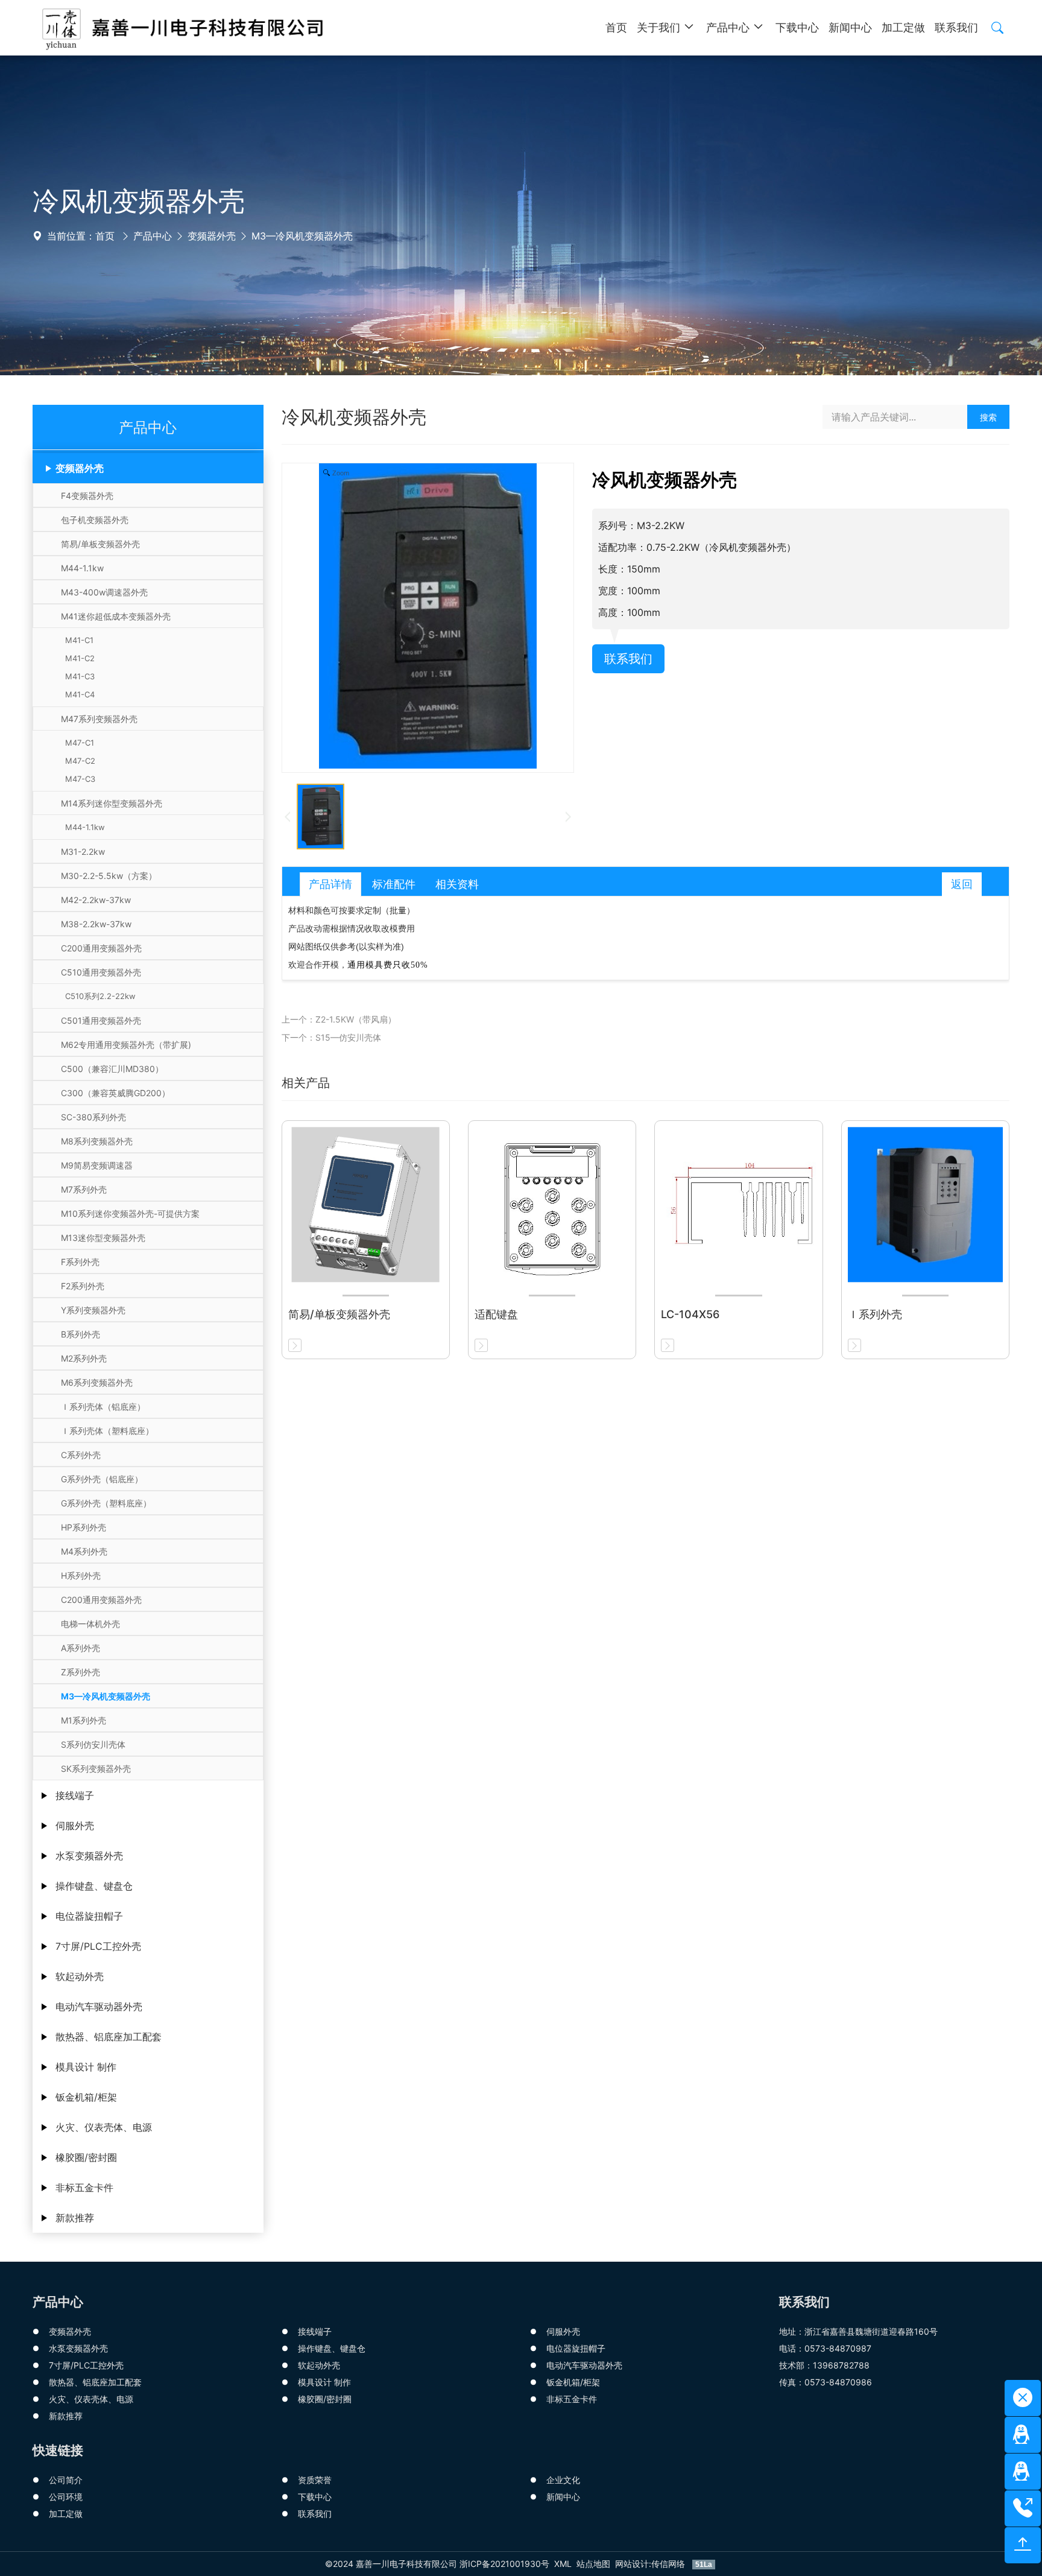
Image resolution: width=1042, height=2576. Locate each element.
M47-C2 (78, 761)
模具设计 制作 (86, 2067)
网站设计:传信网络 (651, 2564)
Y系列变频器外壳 (93, 1310)
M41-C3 (77, 676)
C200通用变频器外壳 (101, 948)
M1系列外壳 (84, 1720)
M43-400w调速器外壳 (104, 592)
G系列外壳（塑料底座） (106, 1503)
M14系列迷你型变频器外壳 (112, 803)
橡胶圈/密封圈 (86, 2157)
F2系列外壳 (83, 1286)
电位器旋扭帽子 (89, 1916)
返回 (962, 884)
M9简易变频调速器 (97, 1165)
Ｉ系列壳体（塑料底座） (107, 1431)
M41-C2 (77, 658)
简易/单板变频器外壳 (100, 544)
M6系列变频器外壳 (97, 1382)
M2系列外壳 (84, 1358)
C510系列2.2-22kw (98, 996)
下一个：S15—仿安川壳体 (331, 1037)
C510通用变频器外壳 (101, 972)
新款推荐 (75, 2218)
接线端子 (75, 1795)
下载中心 (315, 2497)
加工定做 (66, 2514)
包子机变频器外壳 (95, 520)
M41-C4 (77, 694)
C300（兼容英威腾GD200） (115, 1093)
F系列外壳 (80, 1262)
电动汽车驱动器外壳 (99, 2007)
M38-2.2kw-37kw (96, 924)
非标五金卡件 (84, 2187)
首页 (105, 236)
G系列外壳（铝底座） (102, 1479)
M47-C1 (77, 743)
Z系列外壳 (81, 1672)
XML (563, 2564)
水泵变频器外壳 (89, 1856)
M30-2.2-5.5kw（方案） (109, 876)
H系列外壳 (81, 1575)
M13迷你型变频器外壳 (103, 1238)
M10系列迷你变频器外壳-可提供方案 (130, 1213)
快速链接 (58, 2450)
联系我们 (628, 659)
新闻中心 (563, 2497)
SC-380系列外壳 (93, 1117)
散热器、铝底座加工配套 (109, 2037)
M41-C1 (77, 640)
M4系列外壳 (84, 1551)
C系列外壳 (81, 1455)
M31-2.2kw (83, 852)
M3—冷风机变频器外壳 (302, 236)
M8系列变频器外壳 (97, 1141)
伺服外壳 (75, 1826)
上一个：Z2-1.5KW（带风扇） (339, 1019)
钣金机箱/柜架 (86, 2097)
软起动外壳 (80, 1976)
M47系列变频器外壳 (99, 719)
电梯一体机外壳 (90, 1624)
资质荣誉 (315, 2480)
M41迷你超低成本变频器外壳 (116, 616)
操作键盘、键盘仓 (94, 1886)
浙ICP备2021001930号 (504, 2564)
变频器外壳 (212, 236)
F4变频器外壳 (87, 496)
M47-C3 (78, 779)
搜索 (988, 417)
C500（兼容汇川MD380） (112, 1069)
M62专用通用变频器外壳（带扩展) (126, 1045)
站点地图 (593, 2564)
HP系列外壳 (84, 1527)
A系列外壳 (81, 1648)
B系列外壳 (81, 1334)
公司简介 (66, 2480)
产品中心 (153, 236)
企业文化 (563, 2480)
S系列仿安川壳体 (93, 1744)
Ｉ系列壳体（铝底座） (103, 1407)
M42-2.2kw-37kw (96, 900)
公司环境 (66, 2497)
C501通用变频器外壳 (101, 1020)
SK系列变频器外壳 (96, 1769)
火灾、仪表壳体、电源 (104, 2127)
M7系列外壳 (84, 1189)
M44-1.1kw (82, 568)
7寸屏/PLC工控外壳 (98, 1946)
